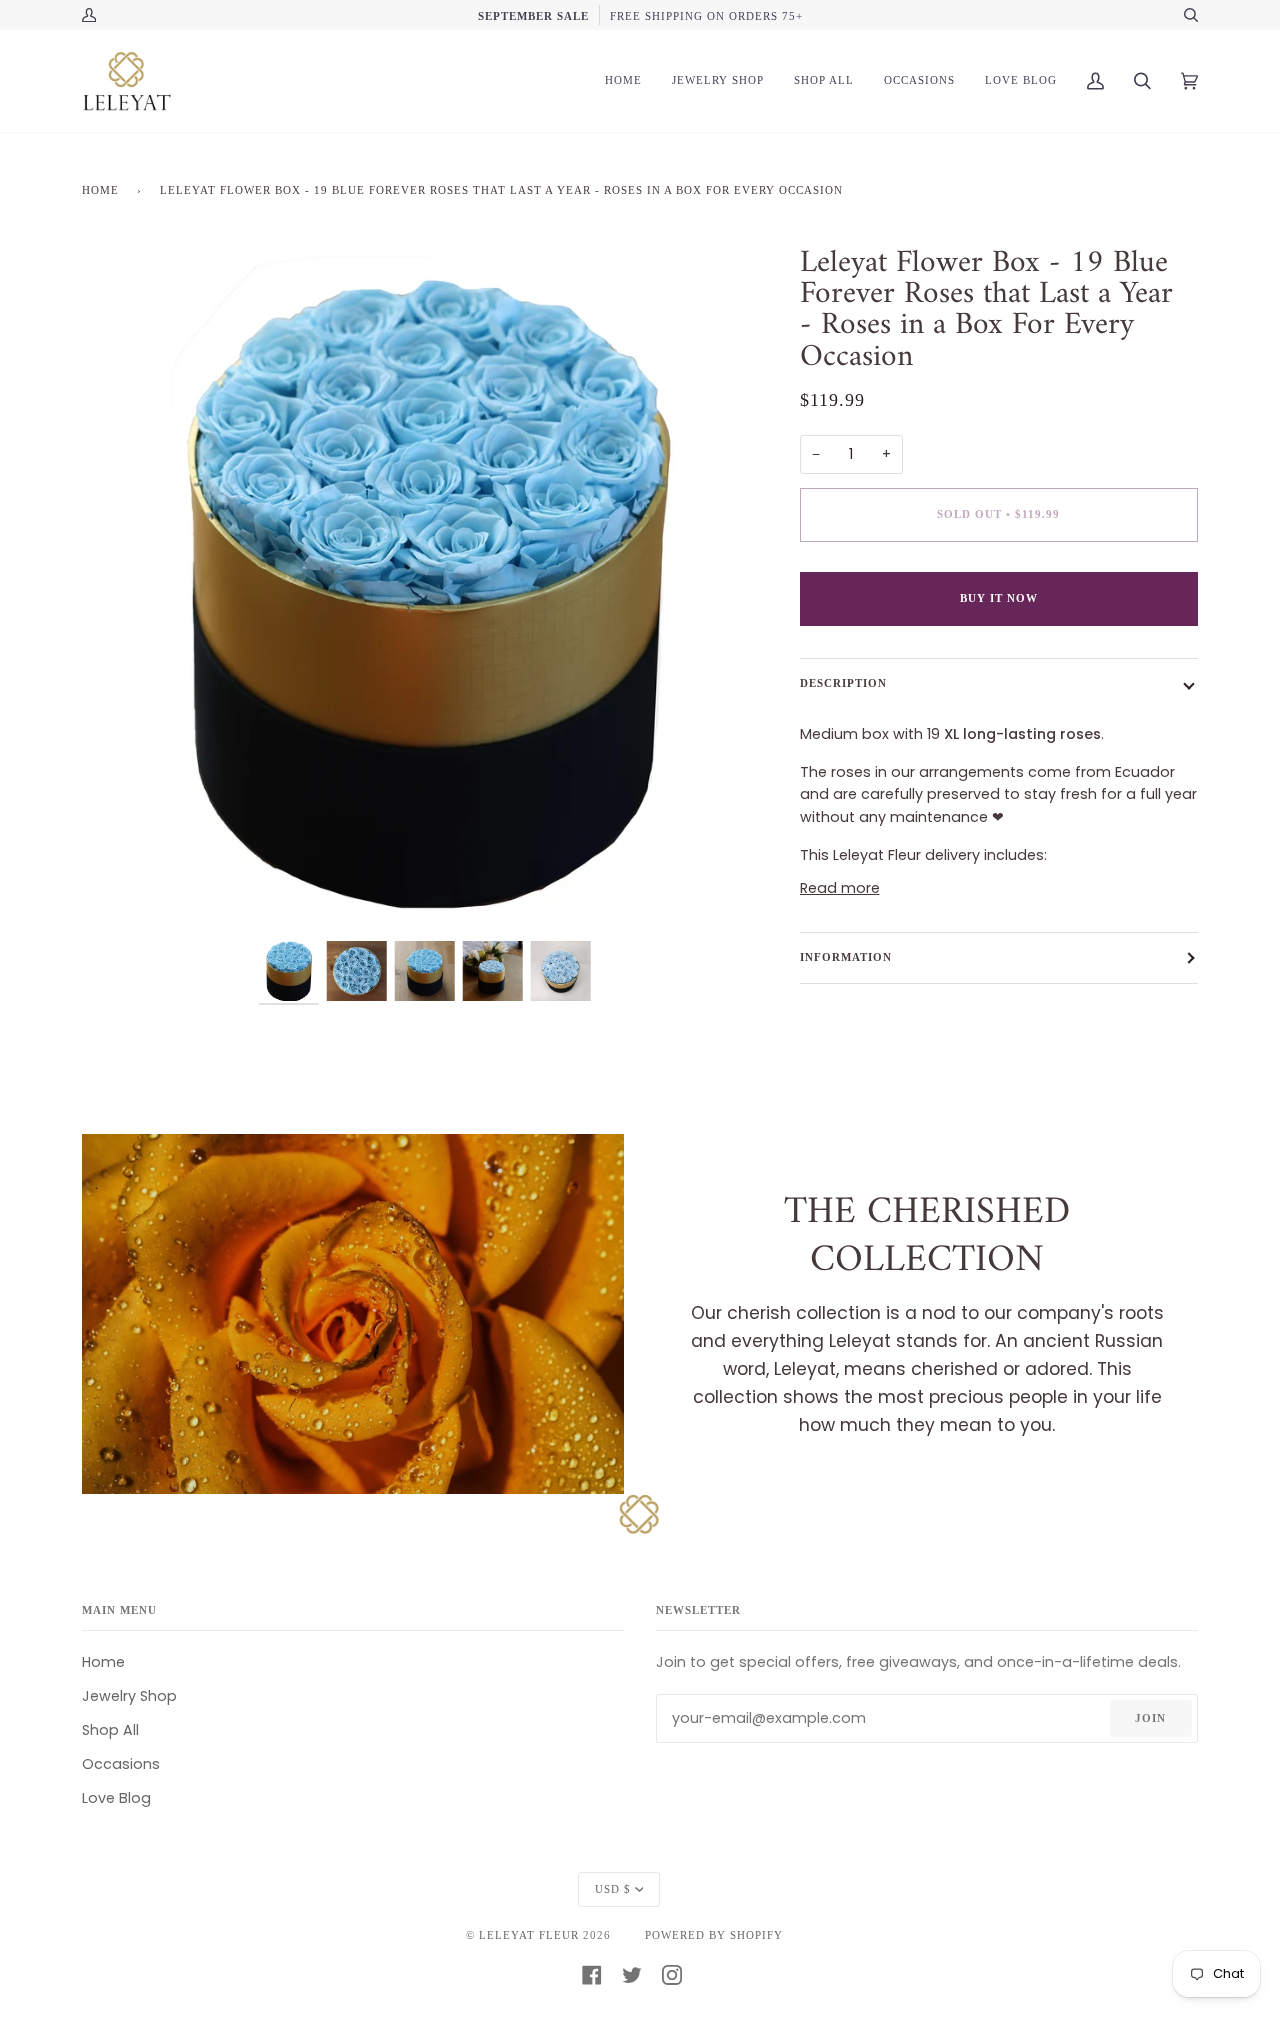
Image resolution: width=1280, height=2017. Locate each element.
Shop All (110, 1730)
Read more (840, 888)
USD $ (613, 1889)
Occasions (121, 1764)
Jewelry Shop (129, 1696)
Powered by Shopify (714, 1935)
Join (1150, 1718)
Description (843, 683)
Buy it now (999, 598)
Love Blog (116, 1798)
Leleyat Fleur (529, 1935)
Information (846, 957)
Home (100, 190)
